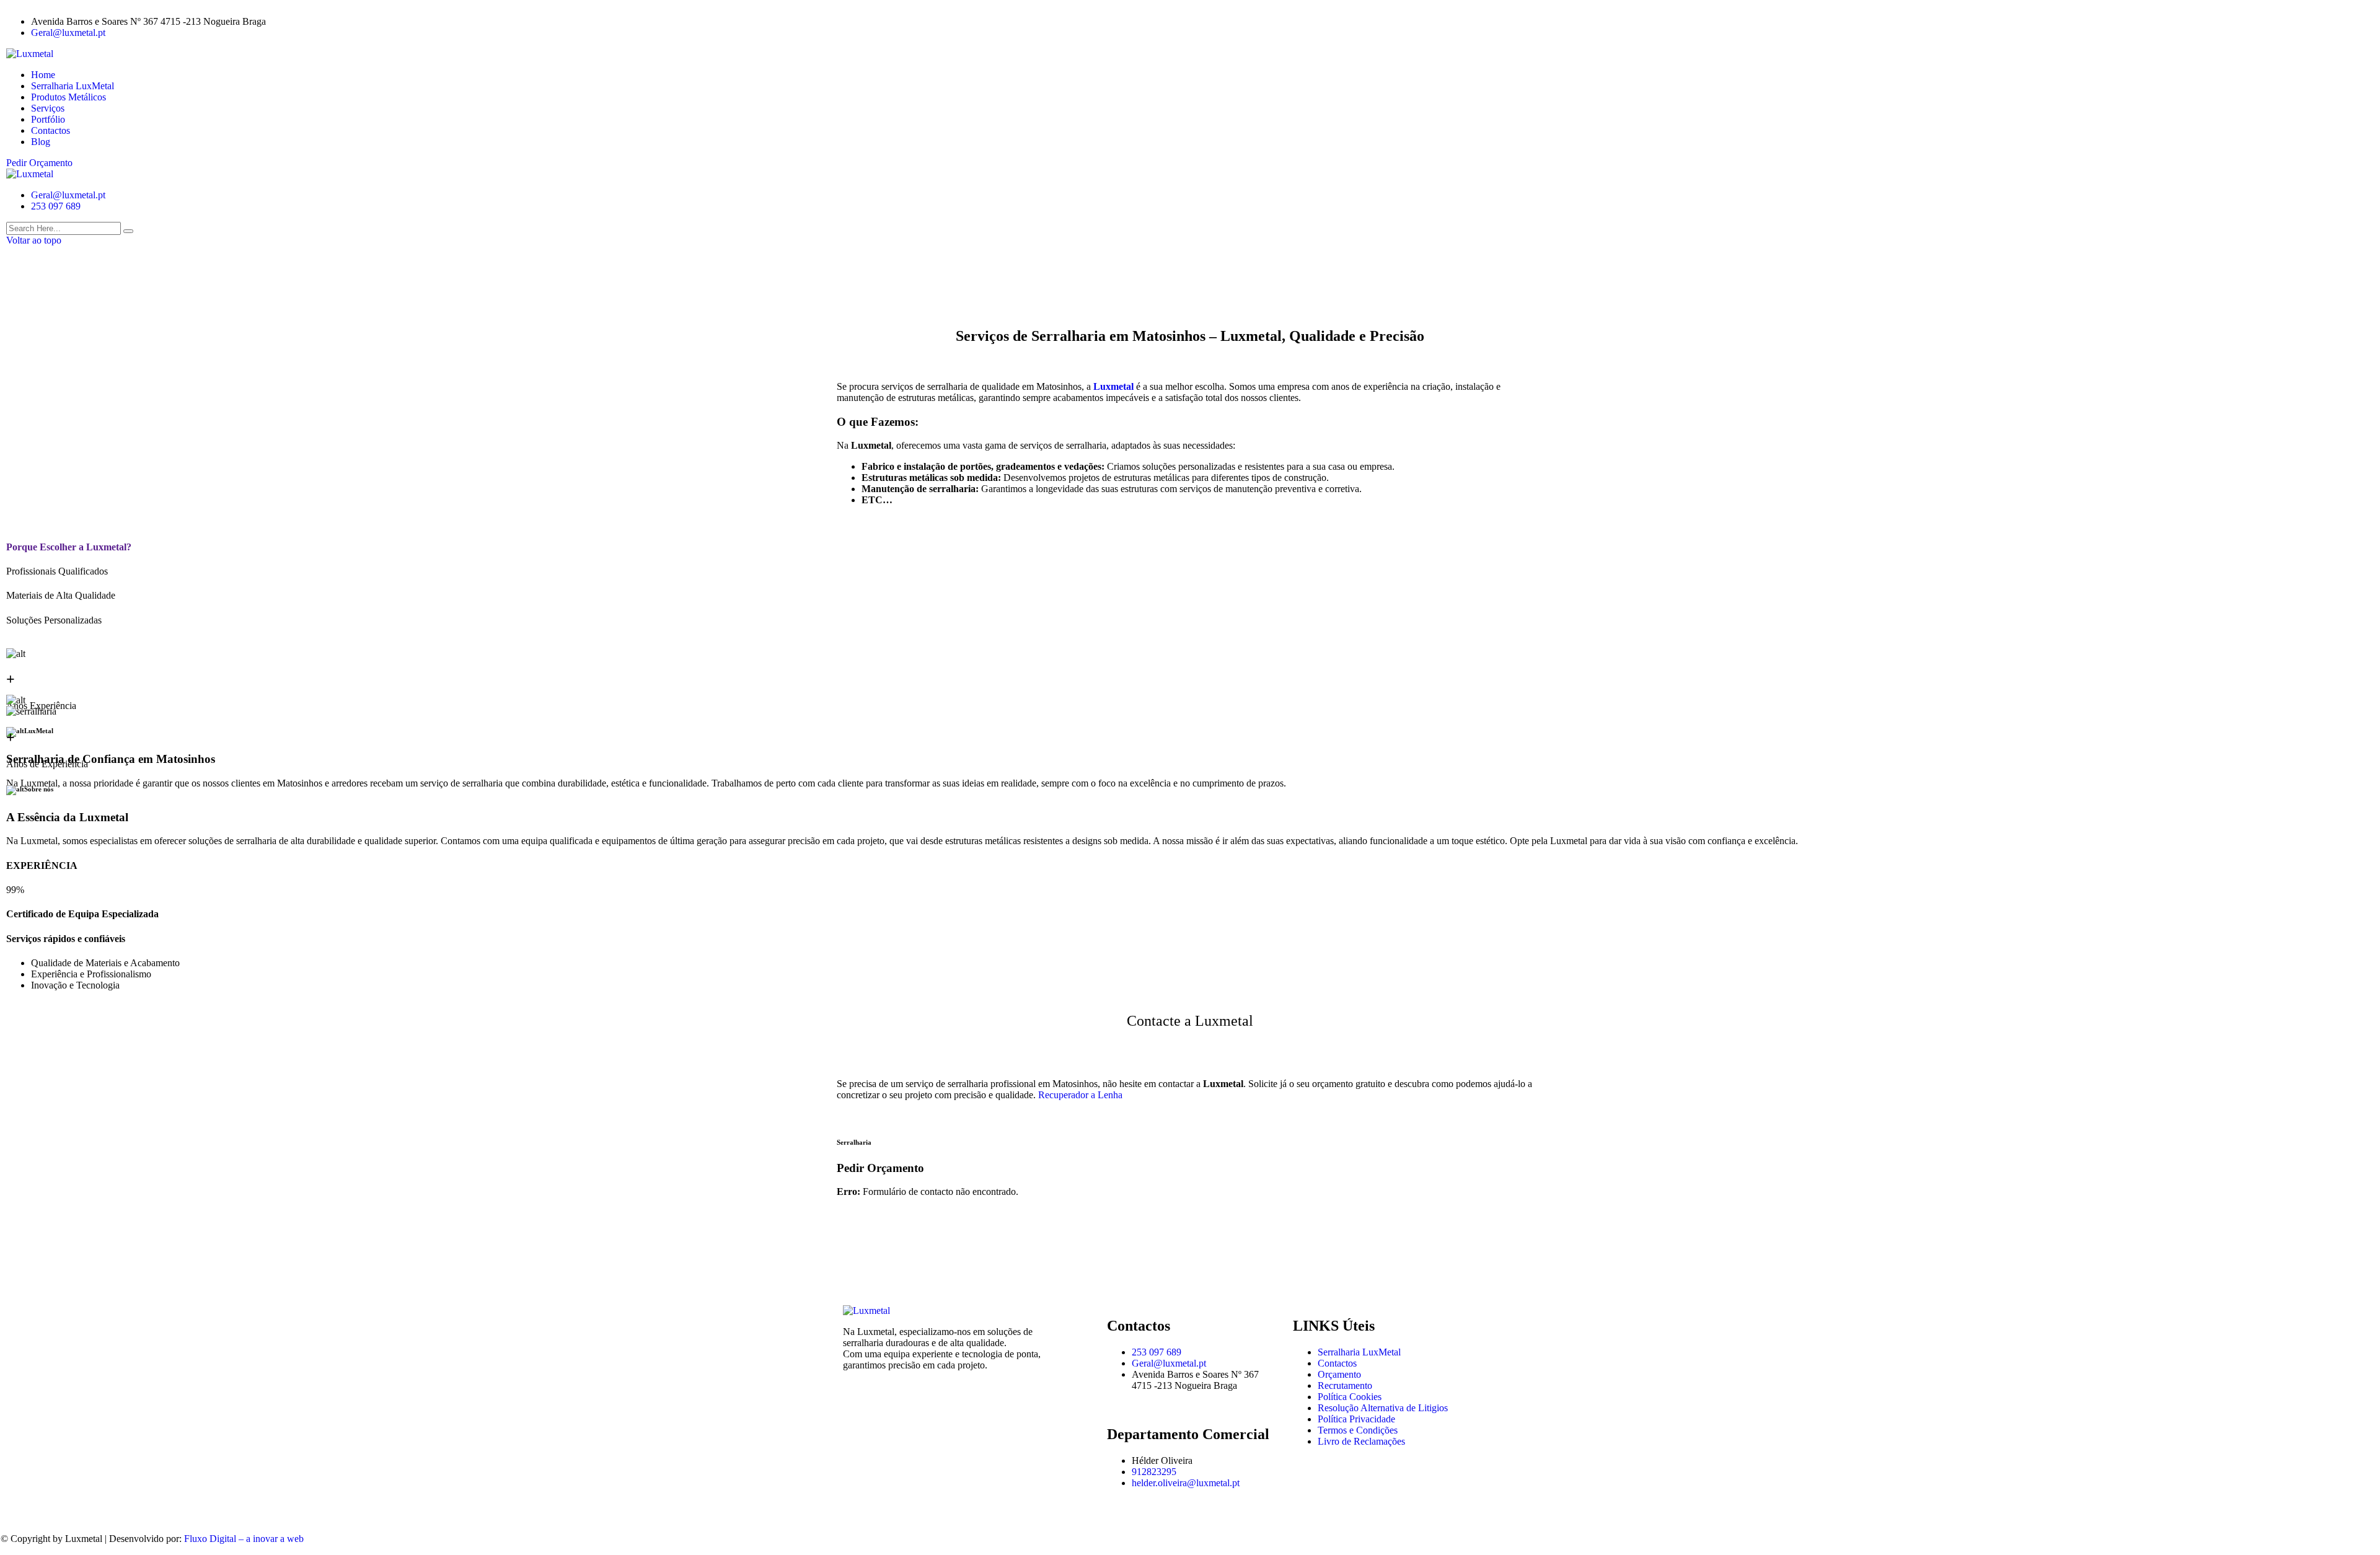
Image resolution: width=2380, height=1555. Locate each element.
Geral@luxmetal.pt (68, 33)
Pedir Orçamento (39, 163)
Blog (41, 142)
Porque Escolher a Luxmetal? (69, 547)
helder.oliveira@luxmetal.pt (1186, 1483)
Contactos (51, 130)
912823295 (1154, 1472)
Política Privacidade (1356, 1419)
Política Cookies (1350, 1397)
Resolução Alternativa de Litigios (1383, 1408)
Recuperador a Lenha (1080, 1095)
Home (43, 75)
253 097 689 (56, 206)
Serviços (48, 108)
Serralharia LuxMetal (73, 86)
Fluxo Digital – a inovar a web (244, 1539)
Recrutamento (1345, 1385)
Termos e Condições (1358, 1430)
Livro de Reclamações (1361, 1441)
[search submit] (128, 231)
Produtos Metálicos (68, 97)
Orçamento (1339, 1374)
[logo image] (30, 174)
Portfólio (48, 119)
